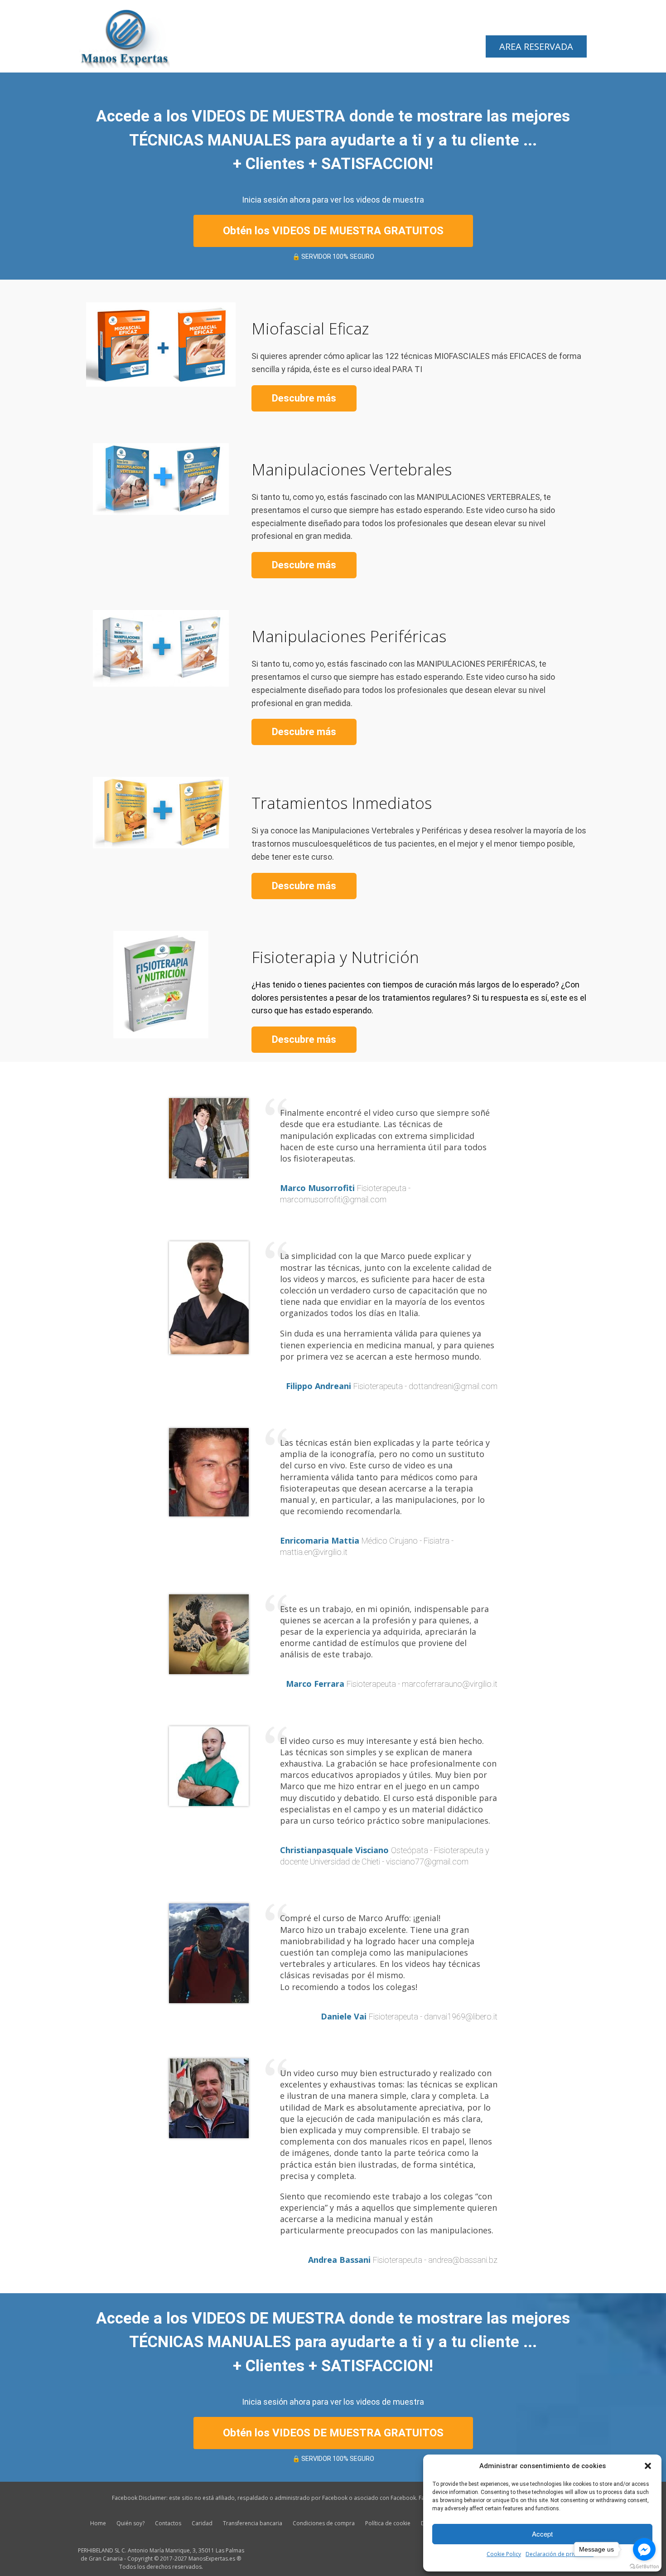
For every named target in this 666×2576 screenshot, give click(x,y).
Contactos (168, 2523)
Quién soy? (130, 2523)
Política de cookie (388, 2523)
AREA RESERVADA (536, 46)
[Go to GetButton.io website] (644, 2567)
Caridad (202, 2523)
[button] (648, 2466)
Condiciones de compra (324, 2523)
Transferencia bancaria (253, 2523)
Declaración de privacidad (560, 2554)
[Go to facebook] (644, 2549)
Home (98, 2523)
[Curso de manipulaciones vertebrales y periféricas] (125, 35)
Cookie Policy (504, 2554)
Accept (542, 2534)
